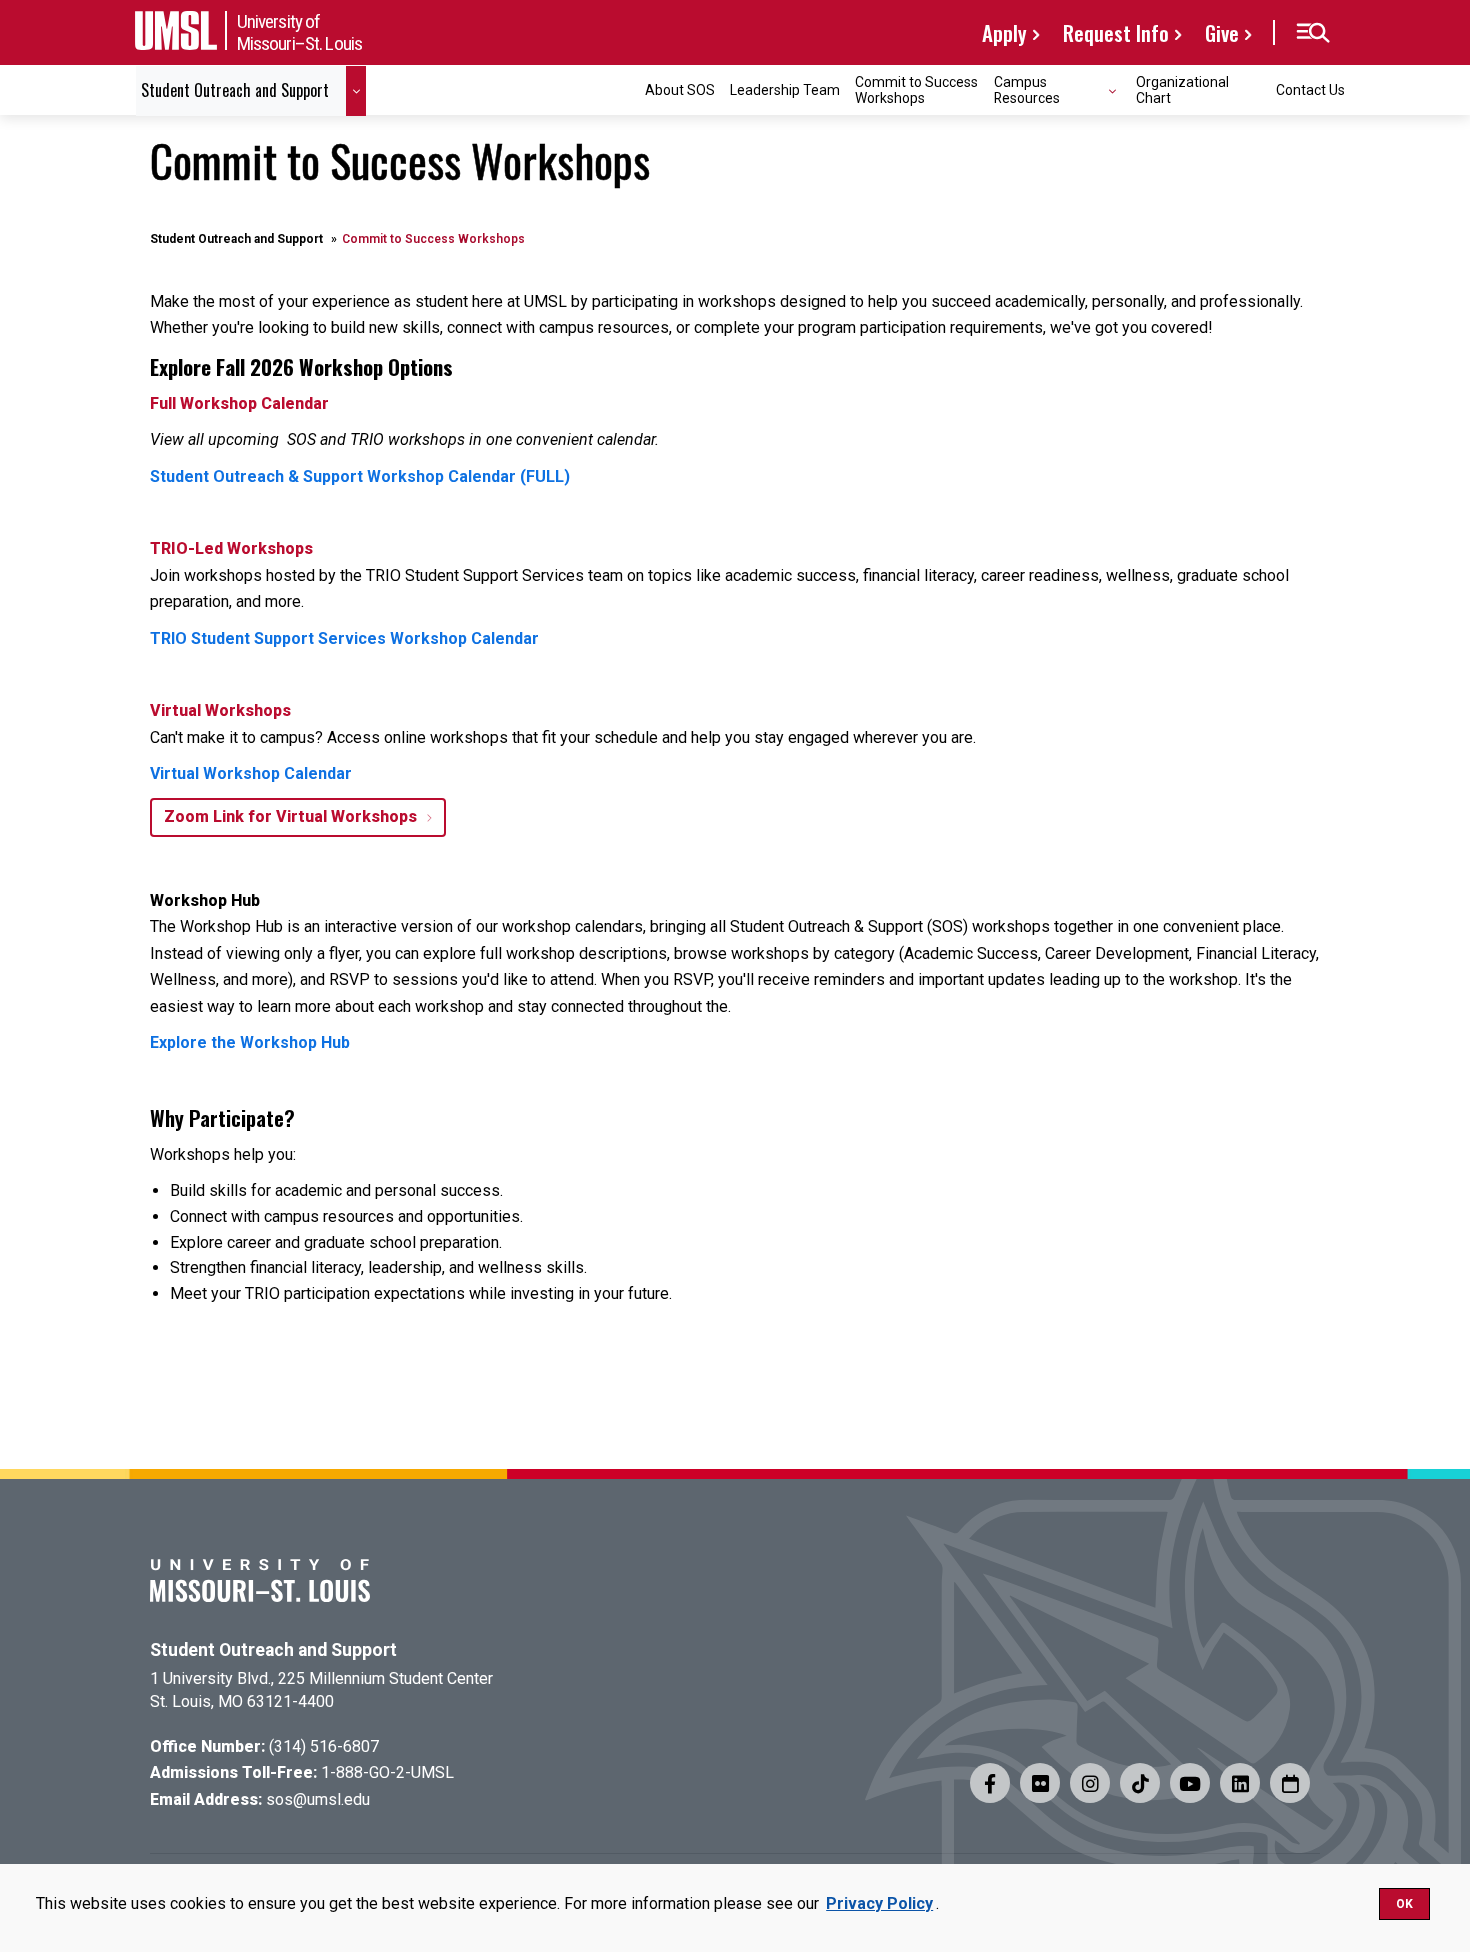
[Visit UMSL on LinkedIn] (1240, 1783)
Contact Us (1310, 90)
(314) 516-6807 (324, 1746)
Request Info (1116, 32)
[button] (1312, 33)
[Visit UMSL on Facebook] (990, 1783)
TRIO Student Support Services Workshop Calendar (344, 638)
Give (1222, 32)
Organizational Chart (1182, 89)
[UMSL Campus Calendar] (1290, 1783)
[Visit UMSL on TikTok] (1140, 1783)
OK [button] (1404, 1904)
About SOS (680, 90)
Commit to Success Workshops (916, 89)
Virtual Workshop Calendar (251, 773)
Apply (1004, 32)
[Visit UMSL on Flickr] (1040, 1783)
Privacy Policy (879, 1903)
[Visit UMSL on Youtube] (1190, 1783)
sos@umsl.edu (318, 1799)
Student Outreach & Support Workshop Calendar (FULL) (360, 476)
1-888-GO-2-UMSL (387, 1772)
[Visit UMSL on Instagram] (1090, 1783)
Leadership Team (785, 90)
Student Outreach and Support (236, 239)
